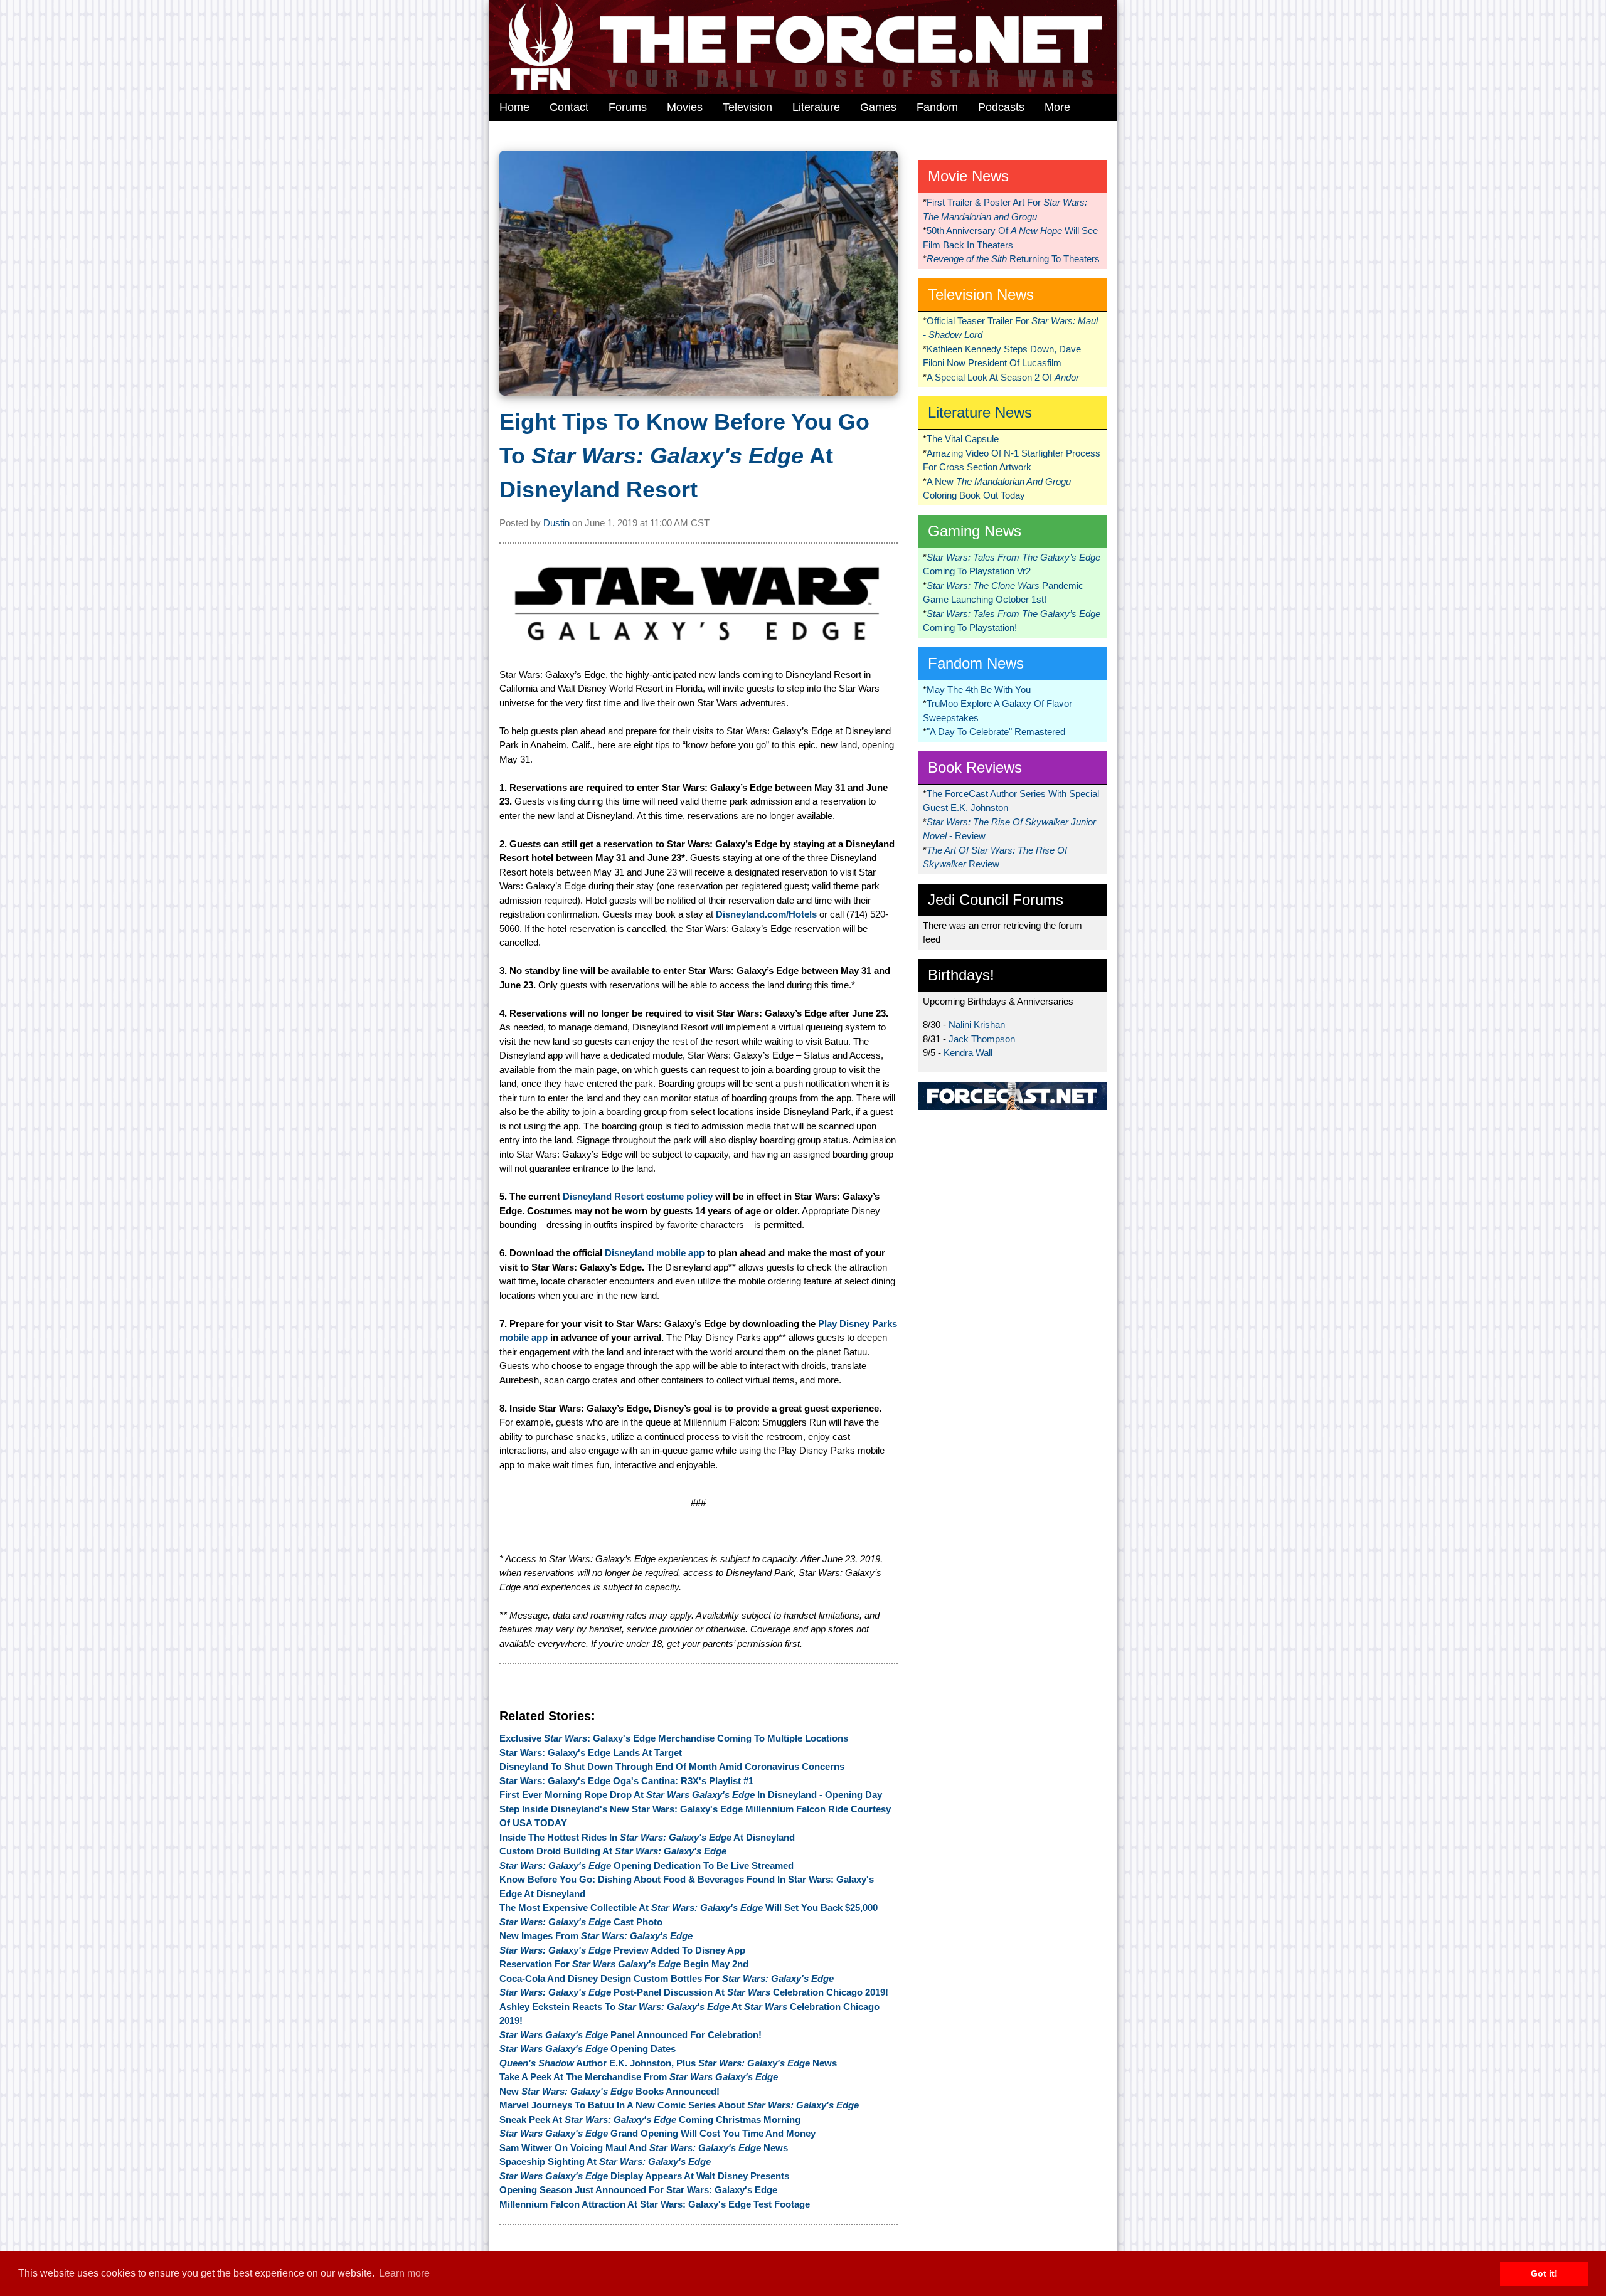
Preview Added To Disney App (622, 1950)
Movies (685, 107)
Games (878, 107)
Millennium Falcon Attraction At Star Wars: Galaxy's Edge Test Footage (655, 2204)
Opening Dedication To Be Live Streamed (646, 1865)
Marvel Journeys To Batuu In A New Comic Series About (679, 2105)
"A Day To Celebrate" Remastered (996, 732)
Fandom (937, 107)
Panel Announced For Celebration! (630, 2035)
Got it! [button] (1544, 2273)
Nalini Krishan (977, 1024)
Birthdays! (961, 975)
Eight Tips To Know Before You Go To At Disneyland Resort (684, 456)
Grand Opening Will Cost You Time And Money (657, 2133)
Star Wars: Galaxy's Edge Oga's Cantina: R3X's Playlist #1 (626, 1781)
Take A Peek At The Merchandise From (639, 2077)
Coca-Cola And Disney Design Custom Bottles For (667, 1978)
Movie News (968, 176)
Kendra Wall (968, 1053)
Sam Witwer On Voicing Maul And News (644, 2148)
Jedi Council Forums (996, 900)
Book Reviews (975, 767)
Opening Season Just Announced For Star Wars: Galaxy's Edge (638, 2190)
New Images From (596, 1936)
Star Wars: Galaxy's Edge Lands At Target (591, 1753)
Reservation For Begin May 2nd (624, 1964)
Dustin (556, 523)
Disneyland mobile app (655, 1253)
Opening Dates (588, 2049)
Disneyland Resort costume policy (638, 1196)
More (1057, 107)
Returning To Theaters (1013, 259)
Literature (816, 107)
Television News (981, 294)
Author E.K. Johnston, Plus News (668, 2063)
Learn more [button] (404, 2273)
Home (514, 107)
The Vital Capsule (963, 439)
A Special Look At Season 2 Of (1003, 377)
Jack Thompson (982, 1039)
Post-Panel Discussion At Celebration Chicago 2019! (694, 1992)
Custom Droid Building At (613, 1851)
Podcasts (1001, 107)
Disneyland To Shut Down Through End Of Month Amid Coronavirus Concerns (672, 1766)
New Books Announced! (609, 2091)
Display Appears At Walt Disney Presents (644, 2176)
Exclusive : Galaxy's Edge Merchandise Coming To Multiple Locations (674, 1738)
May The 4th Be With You (979, 690)
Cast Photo (581, 1922)
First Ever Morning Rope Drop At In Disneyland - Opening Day (691, 1795)
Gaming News (975, 531)
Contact (569, 107)
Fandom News (976, 663)
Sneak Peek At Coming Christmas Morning (650, 2119)
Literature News (980, 412)
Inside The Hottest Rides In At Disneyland (647, 1837)
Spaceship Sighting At (605, 2161)
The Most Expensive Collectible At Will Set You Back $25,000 (689, 1907)
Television (747, 107)
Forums (628, 107)
